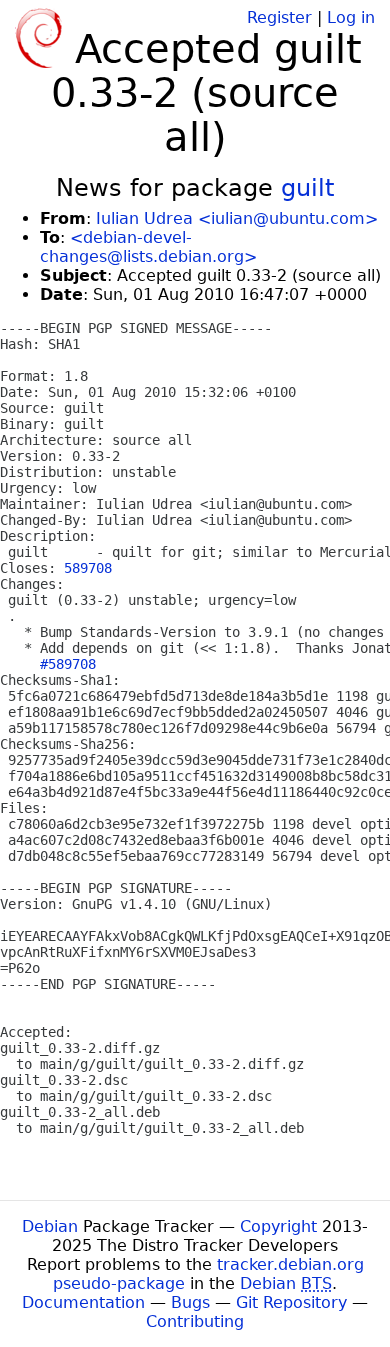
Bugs (190, 1302)
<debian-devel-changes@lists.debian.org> (148, 247)
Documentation (83, 1302)
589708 (88, 568)
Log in (351, 17)
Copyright (278, 1226)
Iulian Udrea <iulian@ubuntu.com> (237, 218)
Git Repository (291, 1302)
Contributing (195, 1321)
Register (279, 17)
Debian (50, 1226)
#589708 (68, 664)
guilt (307, 188)
